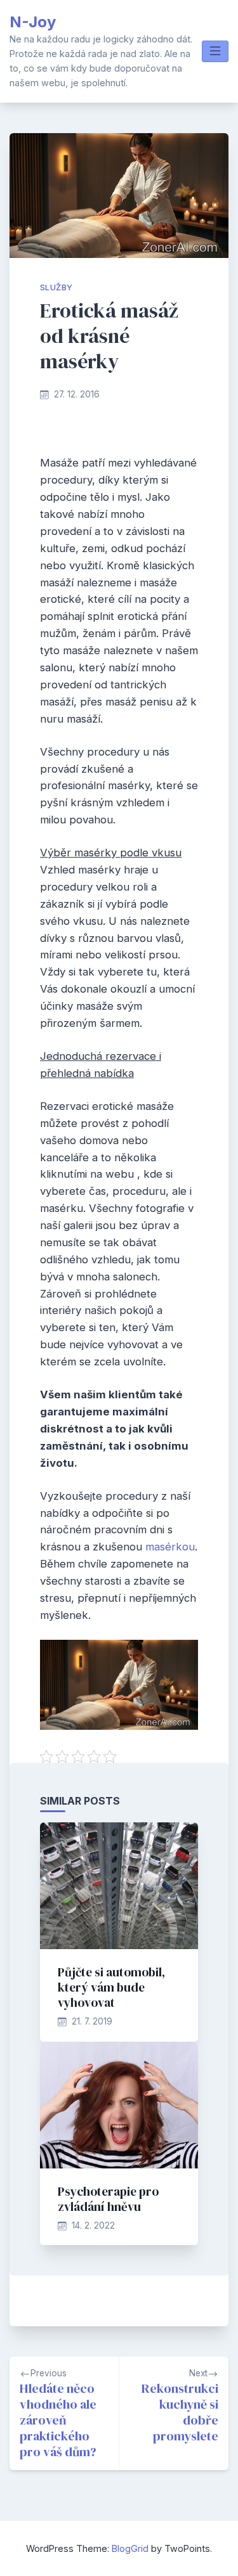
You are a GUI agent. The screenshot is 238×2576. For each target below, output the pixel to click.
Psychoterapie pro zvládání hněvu (108, 2199)
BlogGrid (130, 2548)
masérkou (169, 1547)
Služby (56, 287)
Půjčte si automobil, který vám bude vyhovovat (111, 1987)
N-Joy (33, 22)
